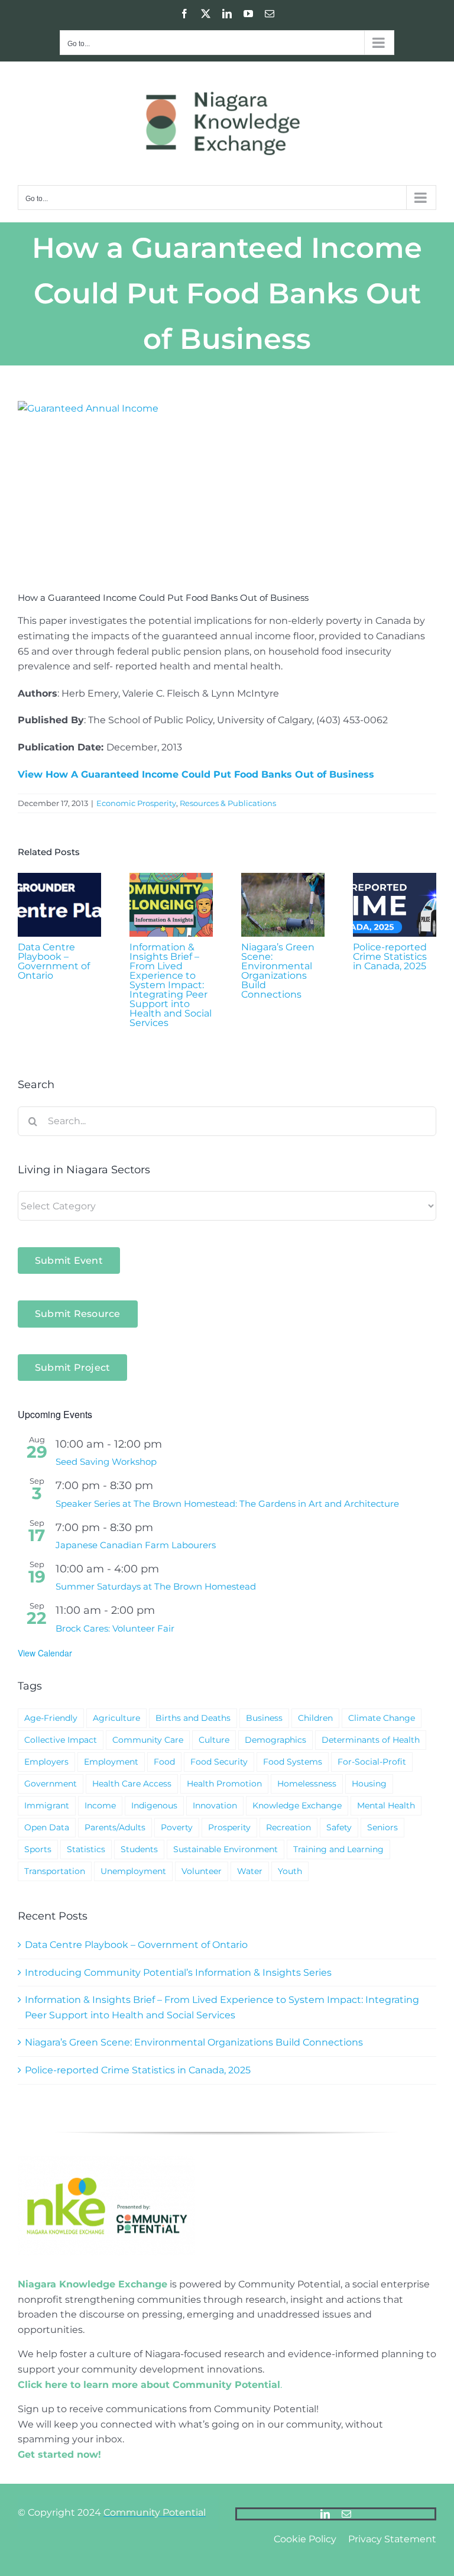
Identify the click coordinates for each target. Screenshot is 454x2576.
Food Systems (293, 1762)
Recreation (288, 1827)
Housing (369, 1784)
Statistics (86, 1849)
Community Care (148, 1740)
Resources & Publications (228, 803)
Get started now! (59, 2454)
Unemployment (133, 1871)
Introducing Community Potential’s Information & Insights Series (178, 1973)
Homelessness (307, 1784)
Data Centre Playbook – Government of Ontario (54, 961)
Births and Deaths (193, 1718)
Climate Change (382, 1718)
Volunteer (202, 1871)
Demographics (275, 1740)
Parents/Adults (115, 1827)
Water (250, 1871)
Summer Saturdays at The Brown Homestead (156, 1586)
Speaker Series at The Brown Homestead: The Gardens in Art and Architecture (227, 1504)
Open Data (47, 1827)
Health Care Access (132, 1784)
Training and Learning (338, 1849)
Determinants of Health (371, 1740)
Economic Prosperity (136, 803)
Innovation (215, 1805)
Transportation (55, 1871)
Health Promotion (224, 1784)
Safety (339, 1827)
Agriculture (116, 1718)
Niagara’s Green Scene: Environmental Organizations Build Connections (278, 971)
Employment (111, 1762)
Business (264, 1718)
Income (100, 1805)
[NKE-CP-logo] (106, 2161)
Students (139, 1849)
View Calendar (45, 1653)
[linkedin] (325, 2514)
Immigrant (47, 1805)
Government (51, 1784)
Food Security (219, 1762)
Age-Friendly (51, 1718)
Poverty (177, 1827)
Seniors (382, 1827)
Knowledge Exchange (297, 1805)
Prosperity (229, 1827)
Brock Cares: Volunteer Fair (115, 1628)
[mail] (346, 2514)
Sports (38, 1849)
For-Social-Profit (372, 1762)
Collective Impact (61, 1740)
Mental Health (386, 1805)
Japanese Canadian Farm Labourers (136, 1545)
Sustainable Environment (226, 1849)
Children (315, 1718)
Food (164, 1762)
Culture (214, 1740)
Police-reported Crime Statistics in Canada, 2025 (390, 957)
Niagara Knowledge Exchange (93, 2284)
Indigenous (154, 1805)
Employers (46, 1762)
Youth (290, 1871)
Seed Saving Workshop (106, 1462)
